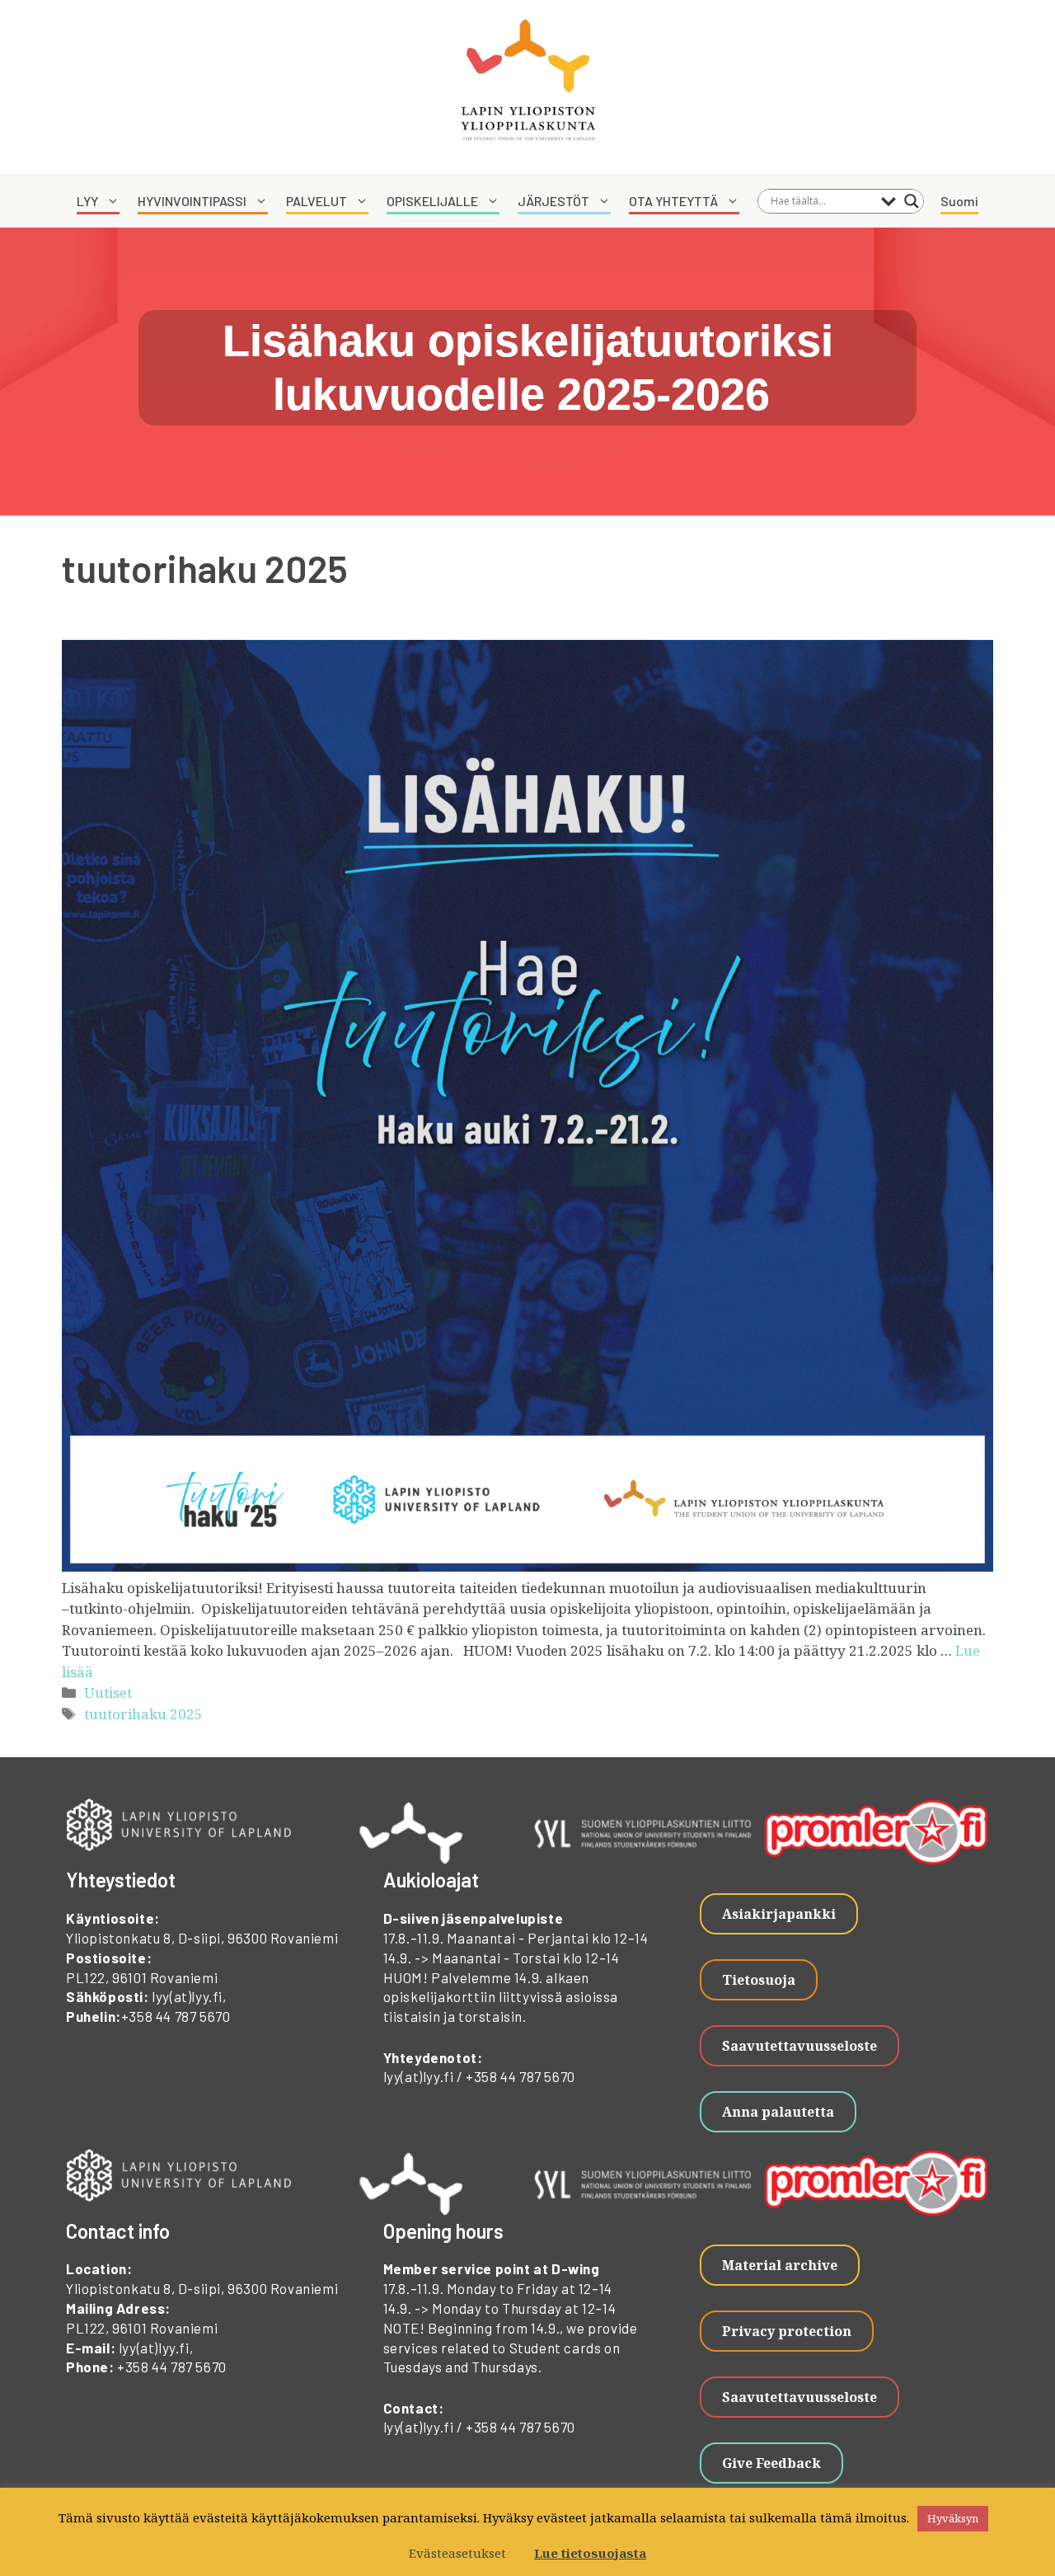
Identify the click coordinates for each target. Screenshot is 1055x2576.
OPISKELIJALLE (432, 201)
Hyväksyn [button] (953, 2518)
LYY (87, 201)
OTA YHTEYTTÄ (673, 201)
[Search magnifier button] (912, 201)
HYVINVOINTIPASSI (192, 201)
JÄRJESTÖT (553, 201)
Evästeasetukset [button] (457, 2553)
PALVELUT (316, 201)
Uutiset (108, 1692)
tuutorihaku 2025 (143, 1714)
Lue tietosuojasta (590, 2553)
